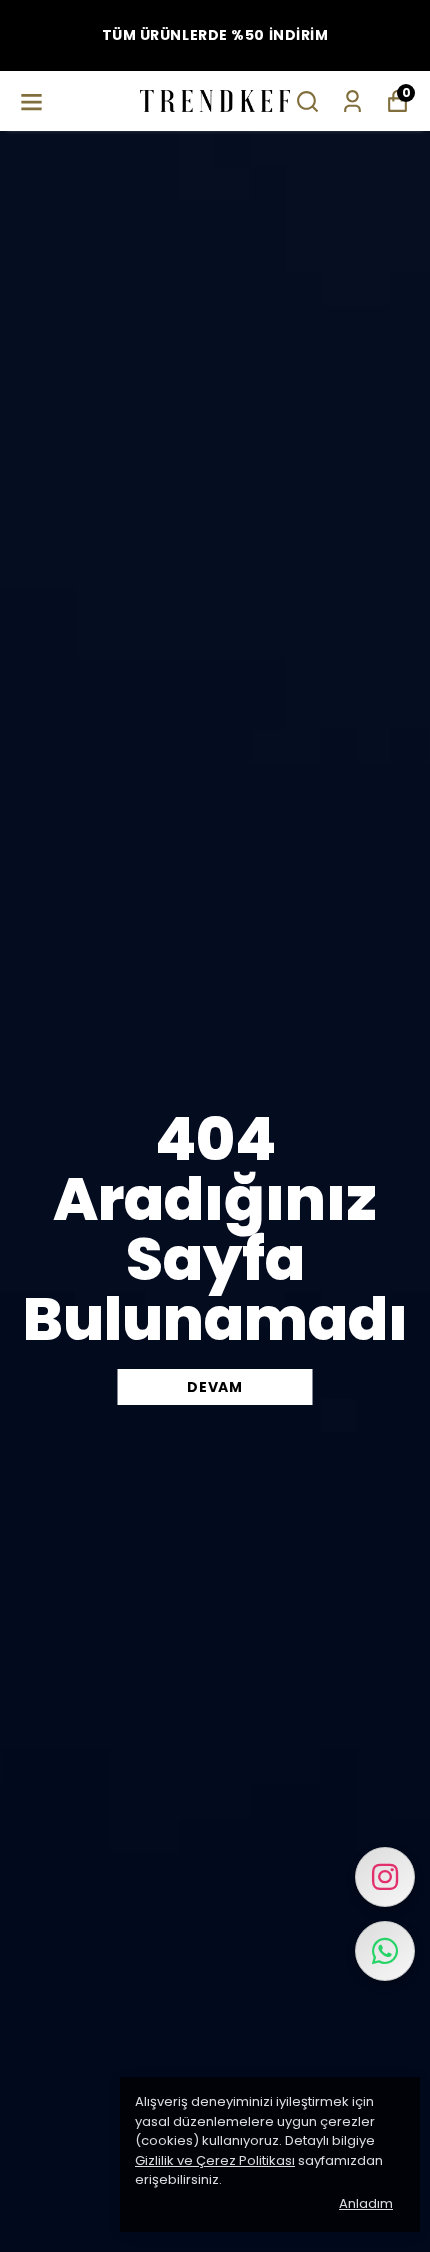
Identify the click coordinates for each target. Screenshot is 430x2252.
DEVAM (215, 1387)
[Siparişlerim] (352, 101)
